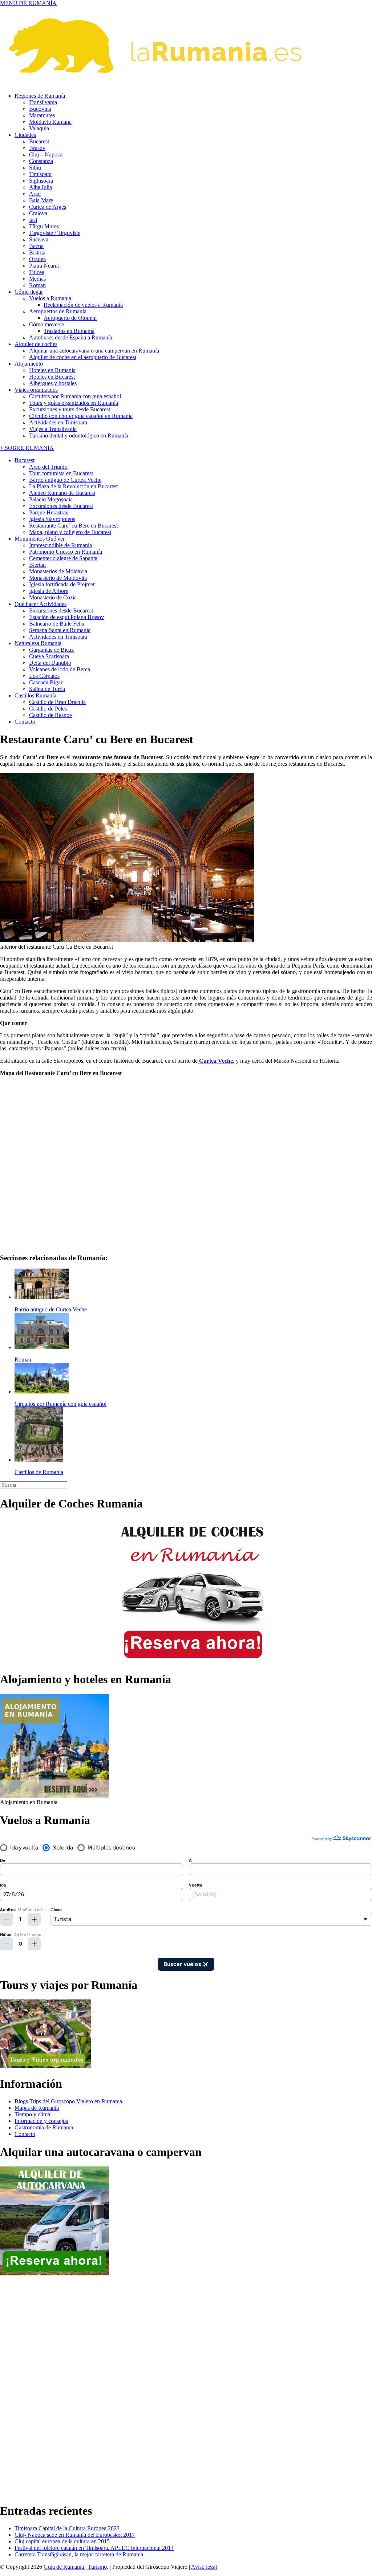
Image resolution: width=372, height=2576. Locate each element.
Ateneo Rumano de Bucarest (62, 493)
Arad (35, 194)
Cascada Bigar (46, 682)
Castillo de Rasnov (51, 715)
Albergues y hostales (53, 383)
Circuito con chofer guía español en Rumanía (81, 416)
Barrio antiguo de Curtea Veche (65, 480)
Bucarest (39, 141)
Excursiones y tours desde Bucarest (70, 409)
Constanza (41, 161)
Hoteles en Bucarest (52, 377)
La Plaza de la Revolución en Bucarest (73, 486)
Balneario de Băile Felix (57, 624)
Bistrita (37, 253)
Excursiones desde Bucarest (61, 506)
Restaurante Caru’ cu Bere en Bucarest (73, 526)
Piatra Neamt (44, 266)
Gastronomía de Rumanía (44, 2127)
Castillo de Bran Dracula (57, 702)
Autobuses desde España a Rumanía (71, 337)
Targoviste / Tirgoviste (55, 233)
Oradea (37, 259)
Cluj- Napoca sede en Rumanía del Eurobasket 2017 (75, 2535)
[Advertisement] (29, 2386)
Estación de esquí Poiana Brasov (66, 617)
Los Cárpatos (44, 676)
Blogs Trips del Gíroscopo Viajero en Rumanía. (69, 2101)
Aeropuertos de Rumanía (58, 311)
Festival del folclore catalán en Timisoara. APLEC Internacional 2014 (94, 2548)
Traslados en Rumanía (69, 331)
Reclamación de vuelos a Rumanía (83, 305)
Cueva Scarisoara (49, 656)
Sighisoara (41, 181)
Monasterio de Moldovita (58, 578)
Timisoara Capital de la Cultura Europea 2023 (67, 2528)
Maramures (42, 115)
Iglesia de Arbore (49, 591)
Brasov (37, 148)
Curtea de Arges (48, 207)
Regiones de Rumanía (40, 96)
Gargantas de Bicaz (51, 650)
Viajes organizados (36, 390)
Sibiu (35, 168)
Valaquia (39, 128)
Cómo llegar (29, 292)
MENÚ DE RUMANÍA (28, 3)
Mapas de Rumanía (37, 2108)
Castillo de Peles (48, 709)
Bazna (36, 246)
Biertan (37, 565)
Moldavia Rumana (50, 122)
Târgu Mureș (44, 226)
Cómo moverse (46, 324)
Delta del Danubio (50, 663)
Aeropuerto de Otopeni (70, 318)
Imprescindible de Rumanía (60, 545)
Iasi (33, 220)
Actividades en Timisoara (58, 422)
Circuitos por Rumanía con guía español (75, 396)
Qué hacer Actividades (41, 604)
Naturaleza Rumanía (38, 643)
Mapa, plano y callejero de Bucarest (70, 532)
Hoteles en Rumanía (52, 370)
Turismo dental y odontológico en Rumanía (79, 436)
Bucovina (40, 109)
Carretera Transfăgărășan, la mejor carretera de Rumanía (79, 2554)
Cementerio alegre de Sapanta (63, 558)
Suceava (39, 239)
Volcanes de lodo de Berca (60, 669)
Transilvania (43, 102)
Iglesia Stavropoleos (52, 519)
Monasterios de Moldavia (58, 571)
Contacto (25, 722)
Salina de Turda (47, 689)
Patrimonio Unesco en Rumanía (66, 552)
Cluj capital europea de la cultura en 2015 (62, 2541)
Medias (37, 279)
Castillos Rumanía (35, 695)
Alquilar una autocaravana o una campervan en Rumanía (94, 351)
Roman (37, 285)
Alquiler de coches (36, 344)
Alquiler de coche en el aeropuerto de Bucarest (83, 357)
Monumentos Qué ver (40, 539)
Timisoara (40, 174)
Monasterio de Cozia (53, 597)
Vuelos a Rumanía (50, 298)
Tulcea (37, 272)
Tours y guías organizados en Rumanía (74, 403)
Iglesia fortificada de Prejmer (62, 584)
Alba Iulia (41, 187)
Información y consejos (41, 2121)
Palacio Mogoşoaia (51, 499)
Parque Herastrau (49, 512)
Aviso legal (204, 2567)
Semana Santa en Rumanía (60, 630)
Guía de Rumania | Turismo (75, 2567)
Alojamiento (29, 364)
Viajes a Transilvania (53, 429)
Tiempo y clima (32, 2114)
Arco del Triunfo (48, 467)
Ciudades (25, 135)
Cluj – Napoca (46, 154)
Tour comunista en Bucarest (61, 473)
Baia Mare (41, 200)
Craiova (38, 213)
